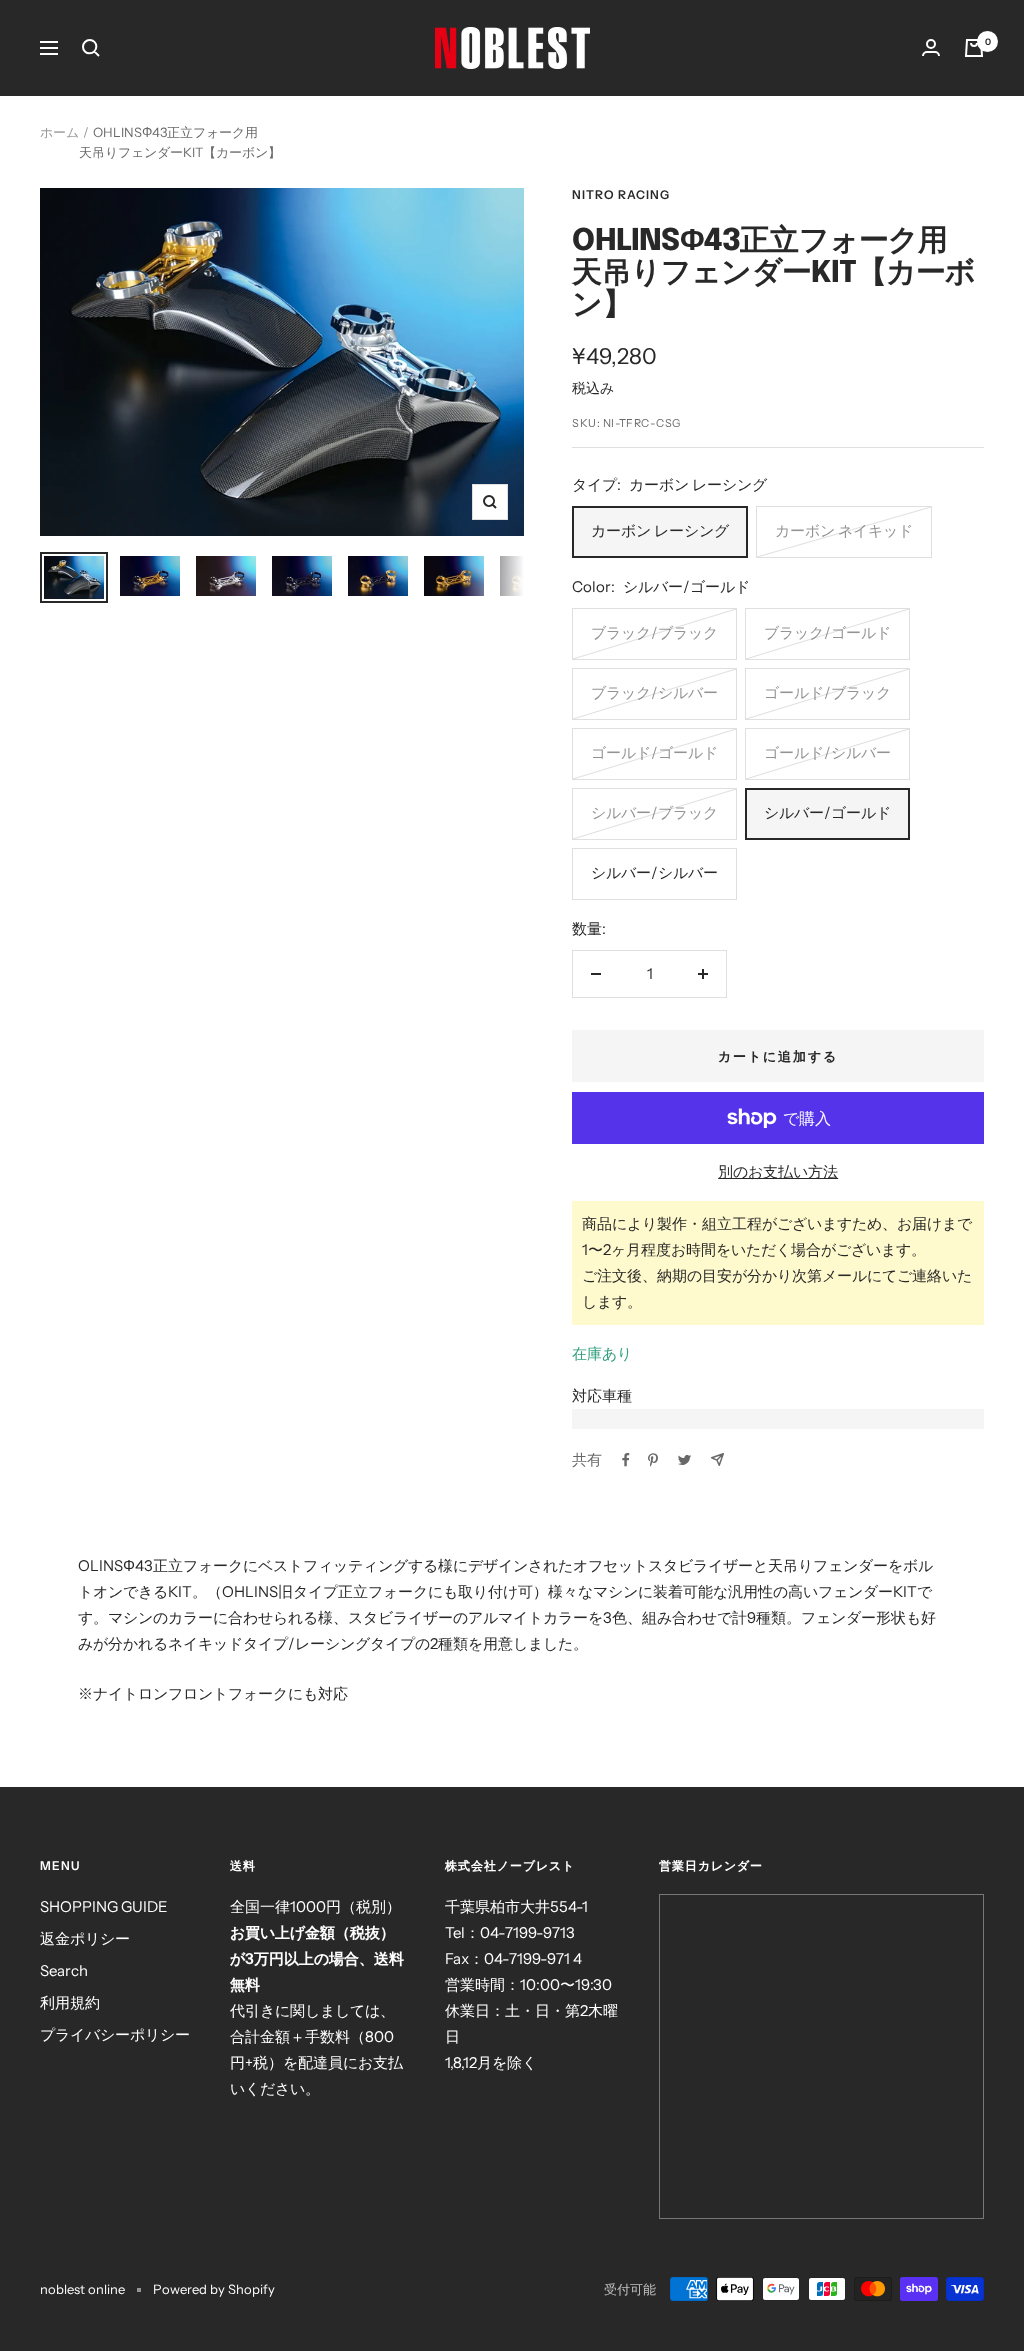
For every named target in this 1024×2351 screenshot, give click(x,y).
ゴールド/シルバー (827, 752)
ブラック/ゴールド (827, 632)
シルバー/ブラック (654, 812)
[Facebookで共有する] (626, 1460)
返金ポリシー (85, 1938)
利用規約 (70, 2002)
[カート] (974, 48)
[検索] (91, 48)
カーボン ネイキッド (844, 530)
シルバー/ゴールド (827, 812)
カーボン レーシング (660, 530)
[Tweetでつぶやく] (684, 1460)
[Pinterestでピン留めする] (653, 1460)
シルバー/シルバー (654, 872)
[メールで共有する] (717, 1459)
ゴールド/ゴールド (654, 752)
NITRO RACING (621, 194)
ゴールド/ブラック (827, 692)
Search (64, 1970)
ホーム (59, 132)
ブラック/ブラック (654, 632)
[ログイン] (931, 47)
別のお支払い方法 (778, 1171)
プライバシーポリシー (115, 2034)
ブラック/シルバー (654, 692)
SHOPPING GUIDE (104, 1906)
